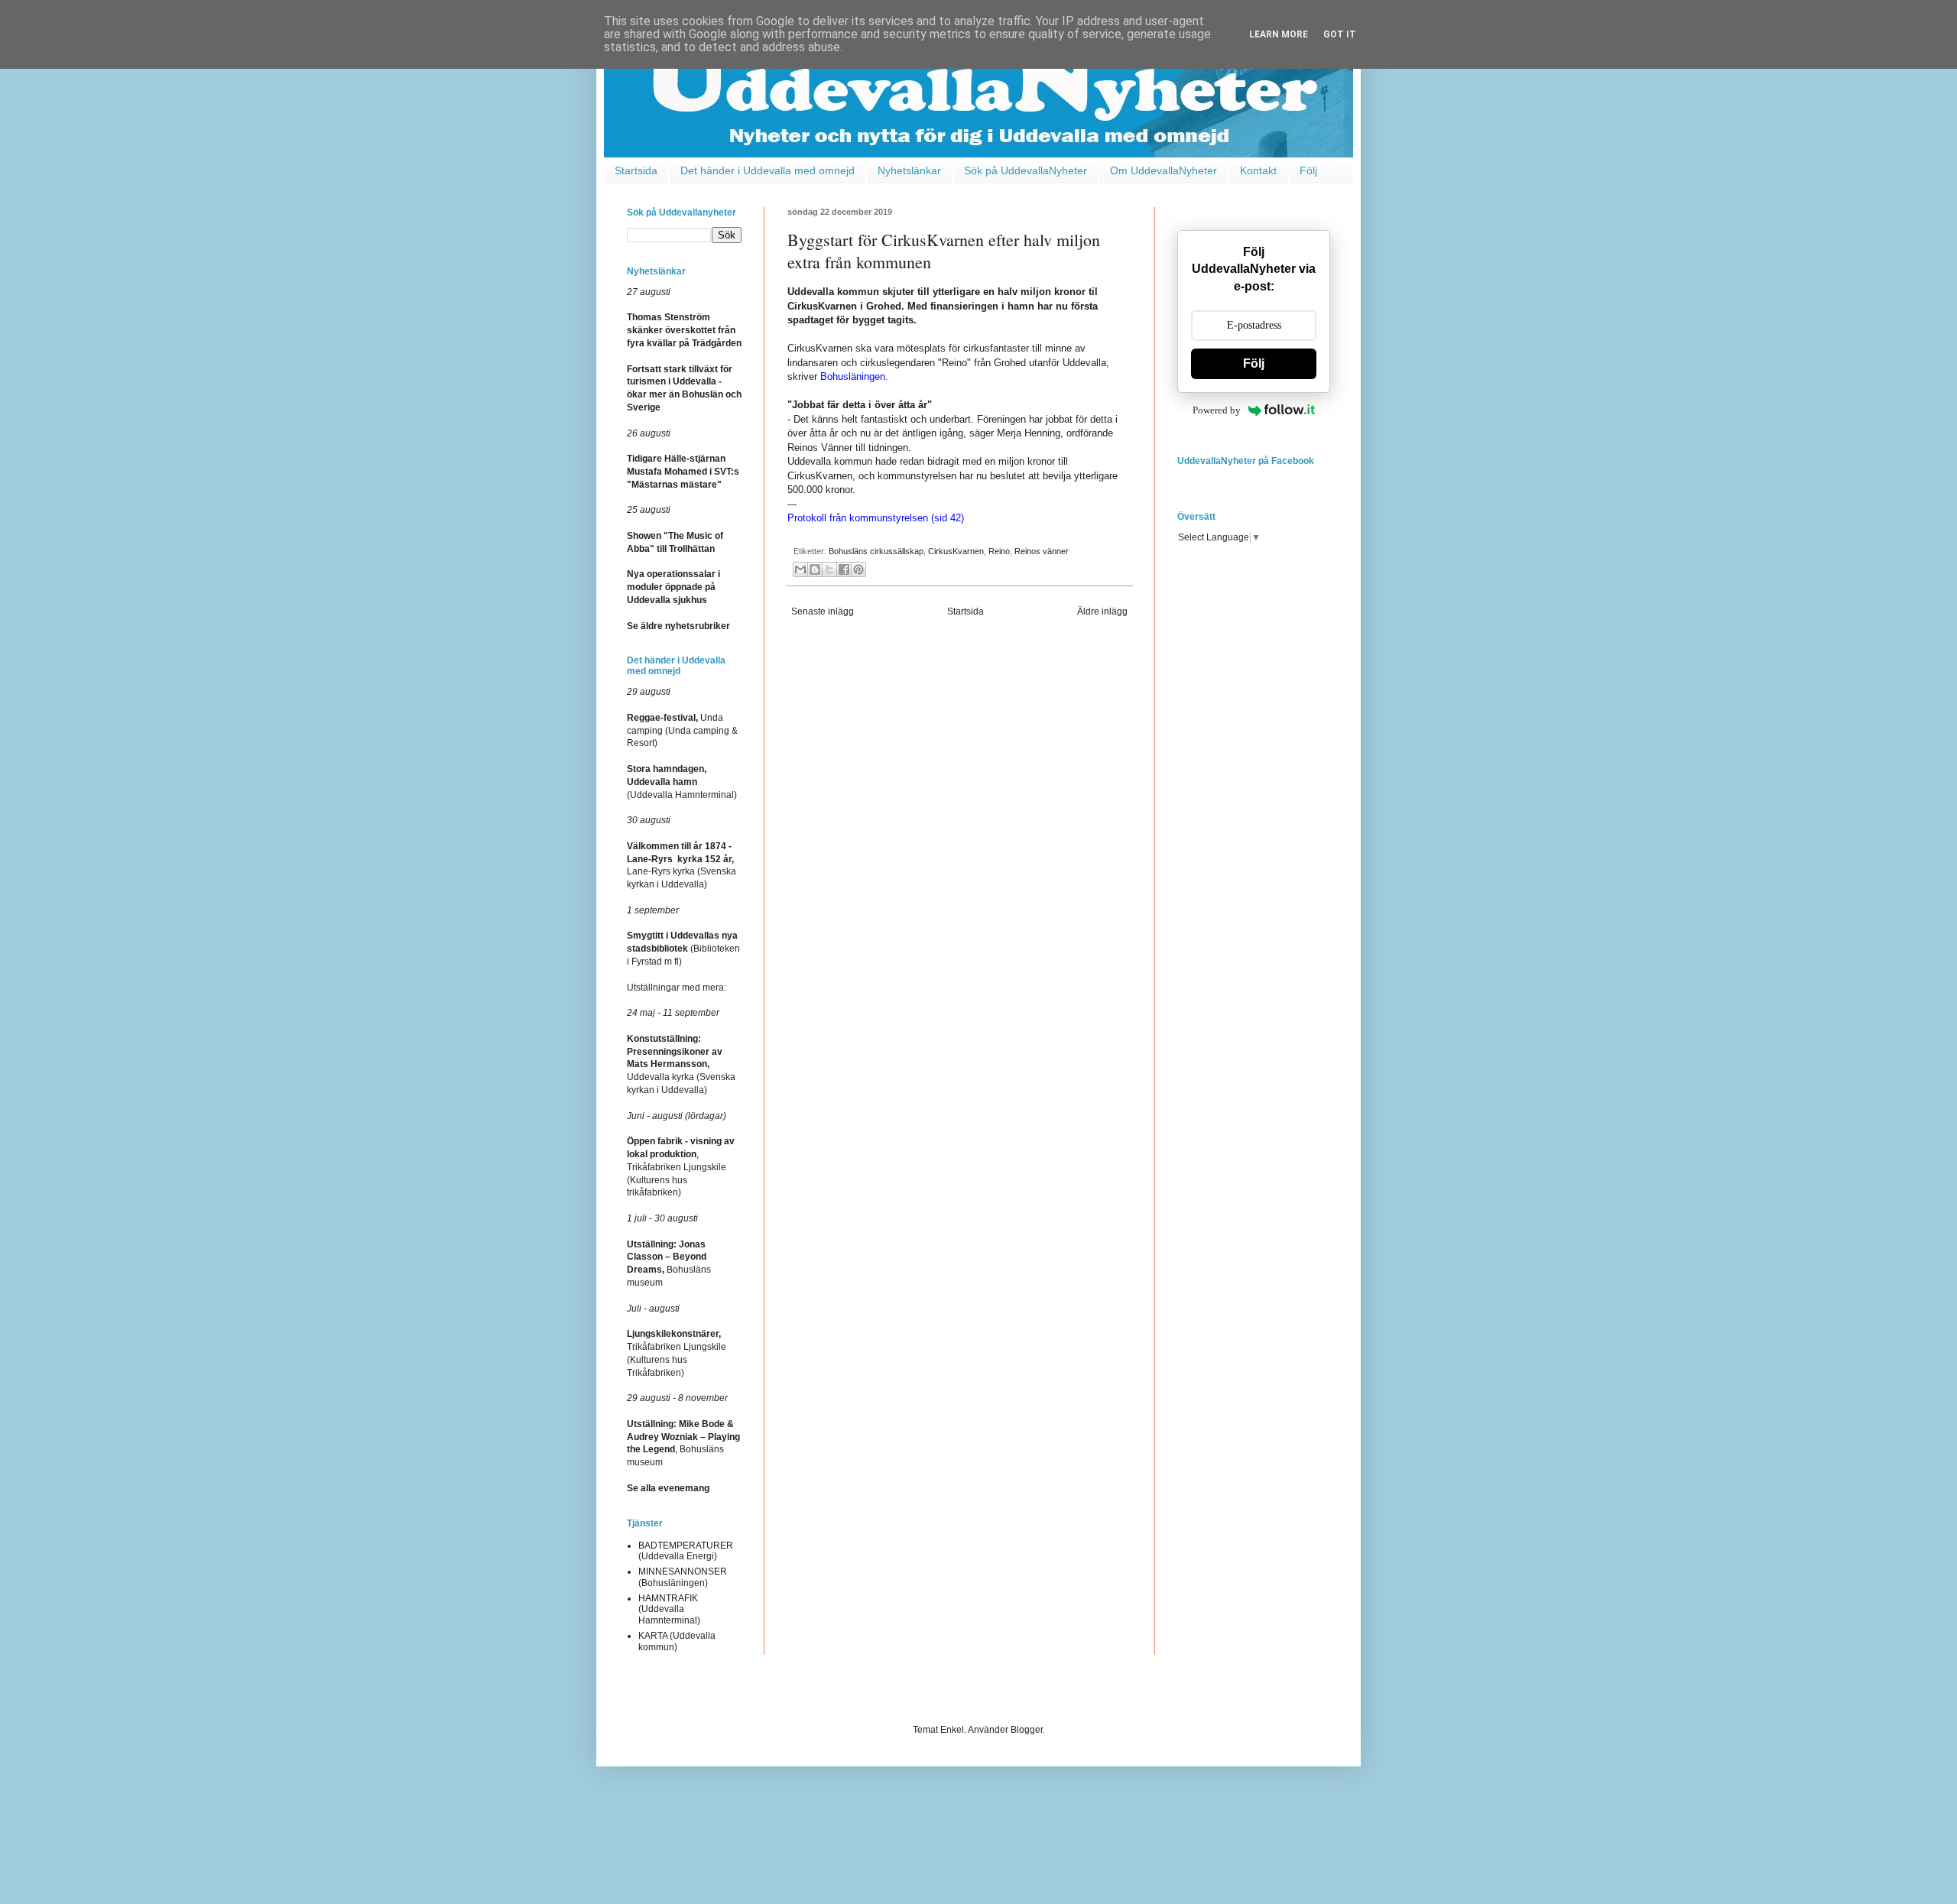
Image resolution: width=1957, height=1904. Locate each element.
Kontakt (1258, 170)
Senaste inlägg (823, 611)
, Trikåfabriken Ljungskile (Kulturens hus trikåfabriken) (681, 1167)
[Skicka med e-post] (800, 569)
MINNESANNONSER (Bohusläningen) (683, 1577)
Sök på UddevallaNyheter (1026, 170)
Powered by (1217, 410)
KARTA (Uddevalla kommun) (677, 1641)
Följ (1308, 170)
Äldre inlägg (1102, 611)
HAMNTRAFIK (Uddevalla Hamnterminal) (669, 1609)
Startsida (636, 170)
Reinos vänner (1042, 551)
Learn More (1279, 34)
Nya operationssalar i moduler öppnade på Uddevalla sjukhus (673, 587)
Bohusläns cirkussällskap (876, 551)
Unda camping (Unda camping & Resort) (682, 731)
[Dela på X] (829, 569)
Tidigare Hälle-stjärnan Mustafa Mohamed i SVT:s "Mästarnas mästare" (683, 472)
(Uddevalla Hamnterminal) (682, 782)
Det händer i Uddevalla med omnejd (768, 170)
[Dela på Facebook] (844, 569)
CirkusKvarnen (956, 551)
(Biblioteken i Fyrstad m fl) (683, 949)
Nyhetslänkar (909, 170)
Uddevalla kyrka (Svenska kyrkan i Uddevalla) (681, 1064)
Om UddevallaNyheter (1163, 170)
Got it (1340, 34)
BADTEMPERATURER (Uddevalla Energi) (686, 1551)
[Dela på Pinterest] (858, 569)
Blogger (1027, 1730)
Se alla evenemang (668, 1488)
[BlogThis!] (815, 569)
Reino (999, 551)
